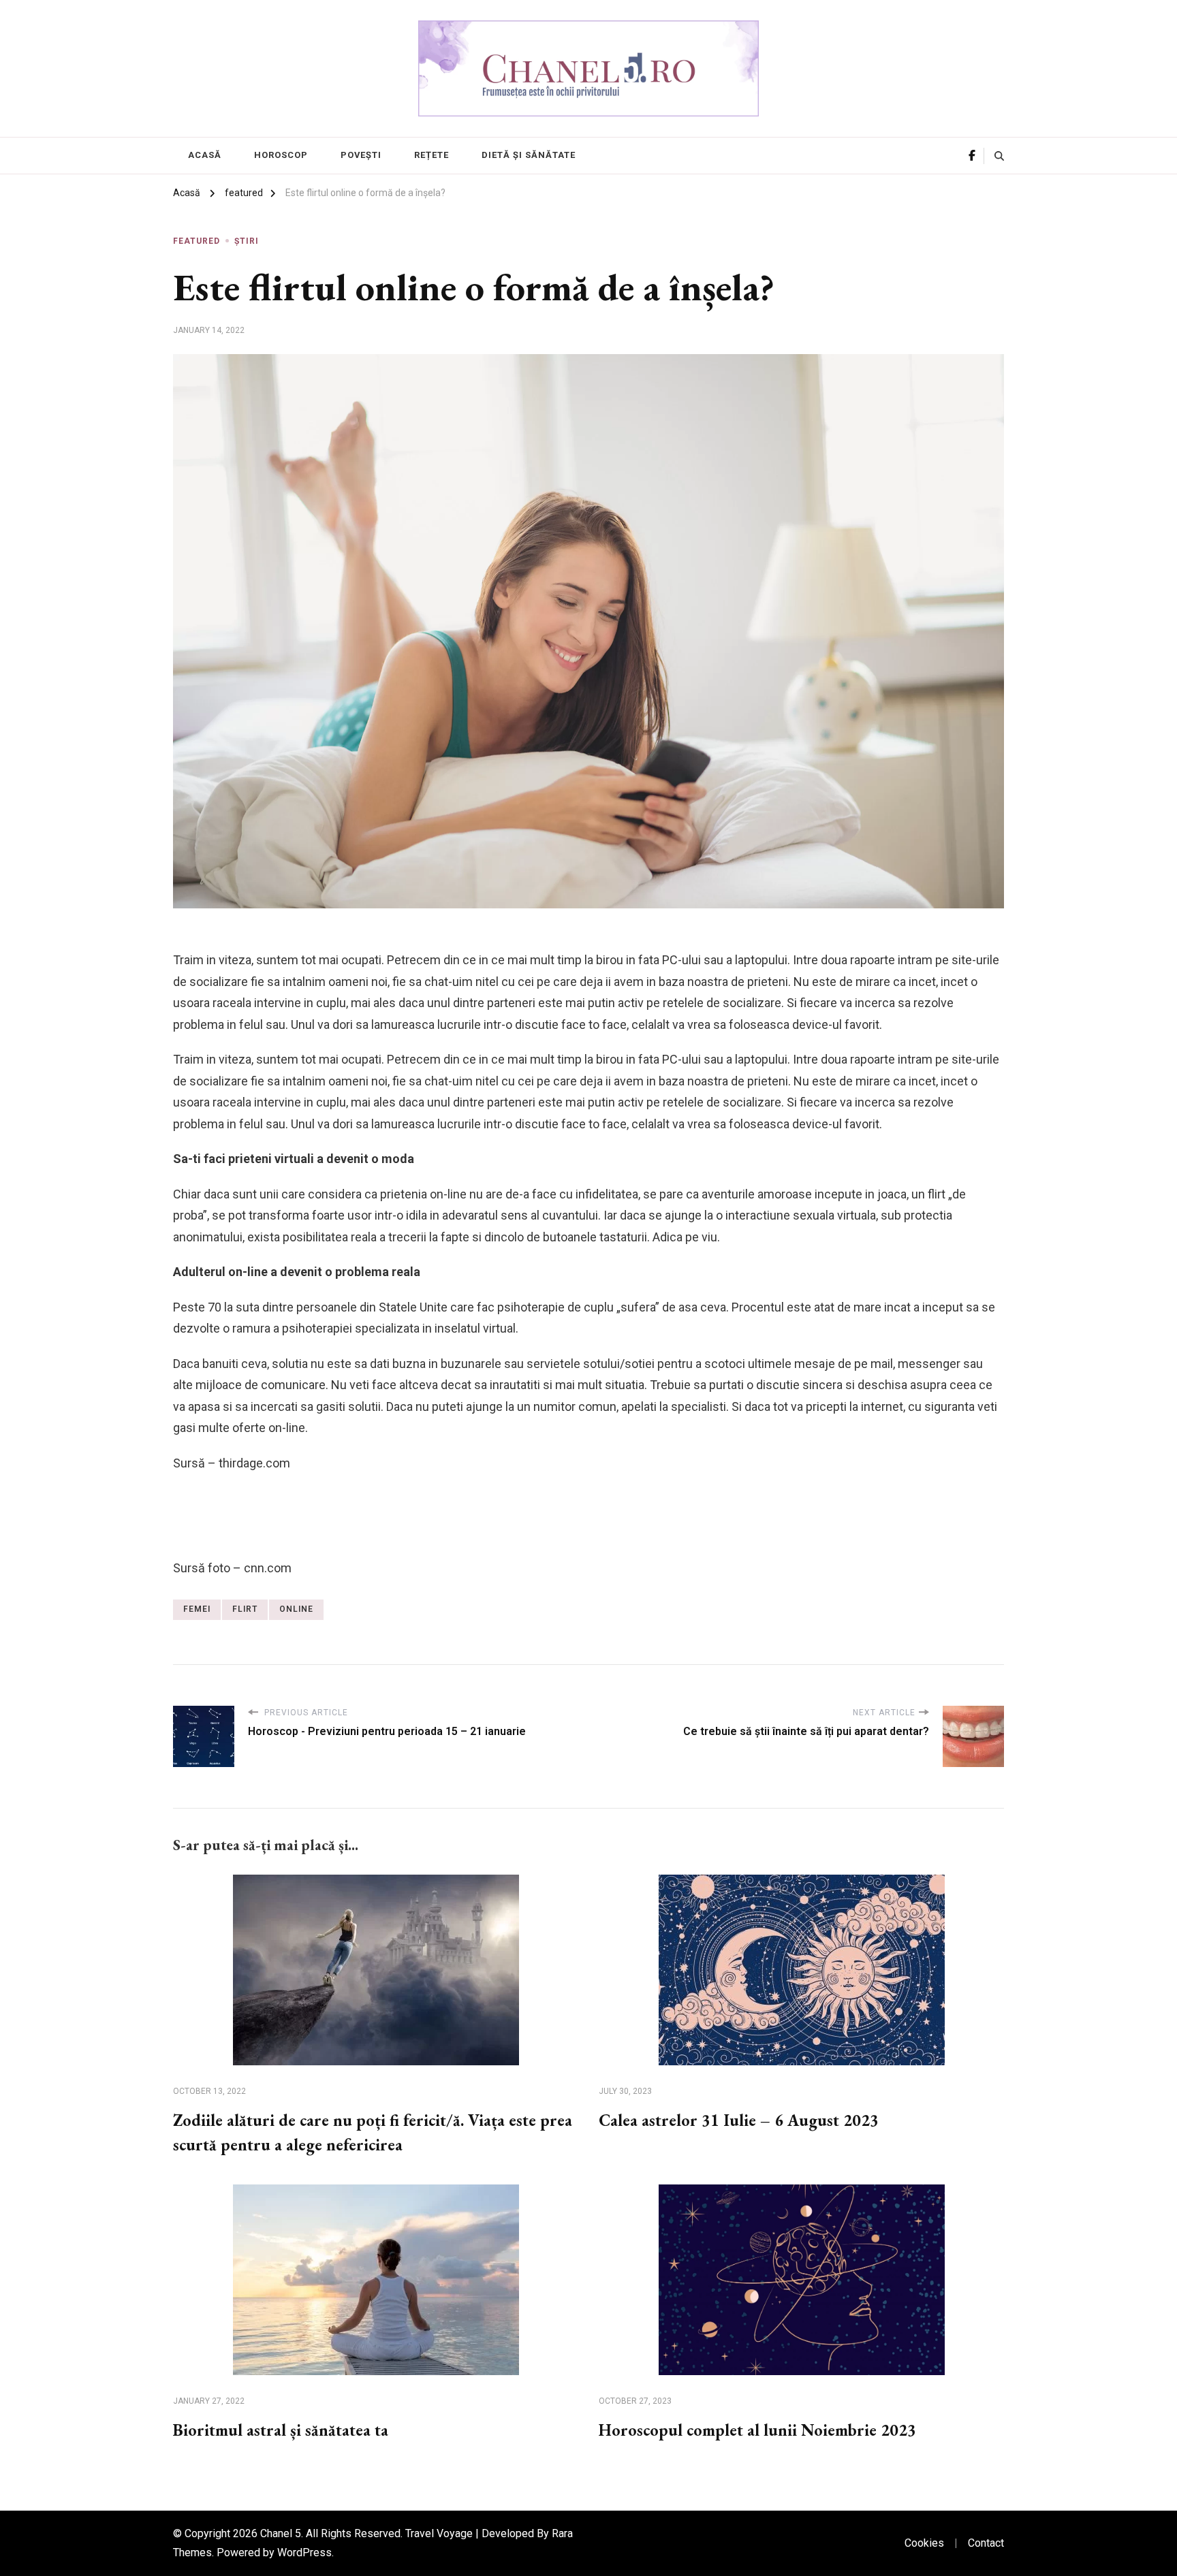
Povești (361, 155)
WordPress (304, 2553)
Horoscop (281, 155)
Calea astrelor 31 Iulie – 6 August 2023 (739, 2120)
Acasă (205, 155)
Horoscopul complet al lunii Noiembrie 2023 (757, 2430)
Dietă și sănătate (529, 155)
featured (197, 241)
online (296, 1609)
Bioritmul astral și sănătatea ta (281, 2430)
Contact (986, 2543)
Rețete (431, 155)
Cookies (924, 2543)
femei (197, 1609)
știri (247, 241)
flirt (245, 1609)
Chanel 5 (281, 2533)
